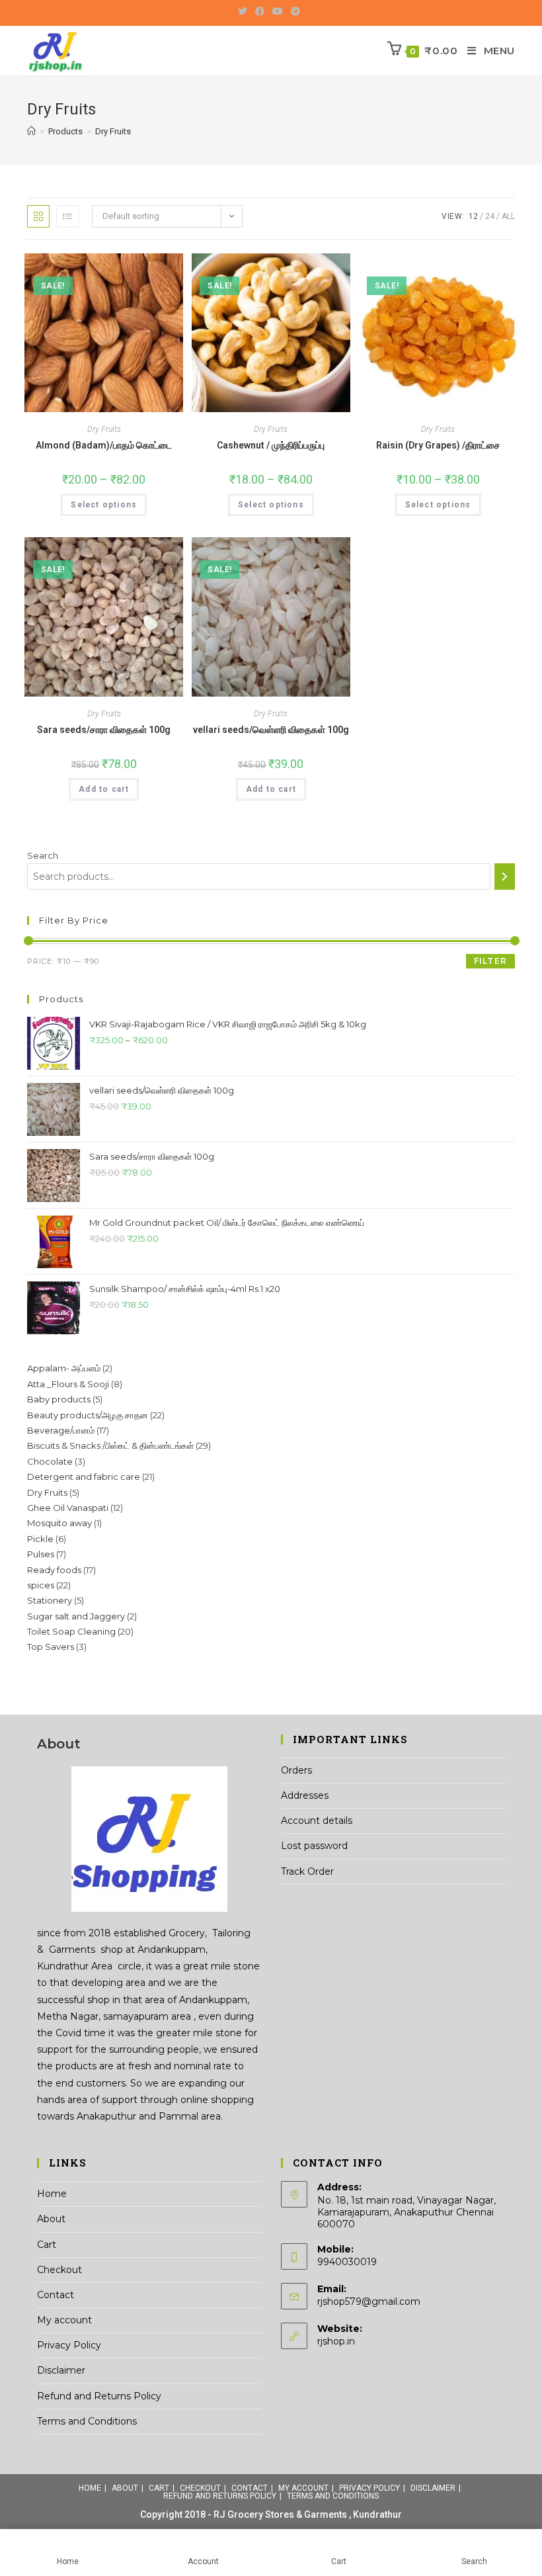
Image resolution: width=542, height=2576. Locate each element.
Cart (47, 2245)
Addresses (305, 1795)
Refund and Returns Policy (99, 2396)
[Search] (505, 877)
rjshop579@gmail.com (369, 2301)
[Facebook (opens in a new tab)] (260, 11)
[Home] (31, 131)
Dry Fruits (104, 429)
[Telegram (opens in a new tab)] (295, 11)
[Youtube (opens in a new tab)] (278, 11)
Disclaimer (61, 2370)
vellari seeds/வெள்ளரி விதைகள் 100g (271, 730)
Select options (104, 505)
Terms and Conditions (87, 2421)
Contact (56, 2295)
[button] (469, 213)
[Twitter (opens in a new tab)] (245, 11)
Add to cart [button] (104, 789)
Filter (490, 961)
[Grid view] (38, 216)
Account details (317, 1821)
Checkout (59, 2270)
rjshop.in (336, 2341)
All (508, 216)
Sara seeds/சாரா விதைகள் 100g (104, 730)
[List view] (67, 216)
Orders (296, 1770)
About (51, 2219)
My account (64, 2320)
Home (52, 2194)
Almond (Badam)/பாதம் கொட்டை (104, 445)
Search (43, 855)
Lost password (314, 1846)
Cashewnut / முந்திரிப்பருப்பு (271, 445)
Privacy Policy (69, 2345)
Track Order (307, 1871)
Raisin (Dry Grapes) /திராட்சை (438, 445)
